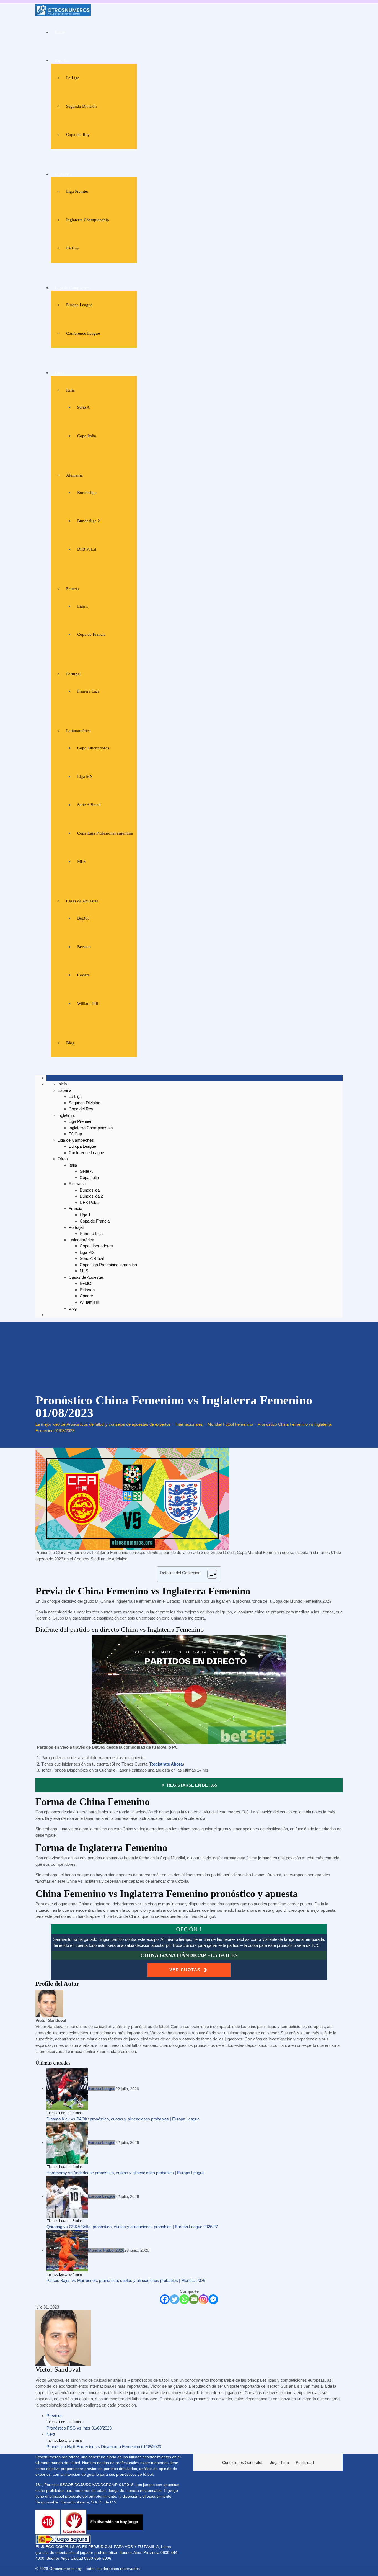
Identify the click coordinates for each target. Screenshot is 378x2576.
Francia (73, 589)
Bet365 (83, 918)
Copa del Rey (78, 135)
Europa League (79, 305)
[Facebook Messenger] (213, 2299)
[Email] (194, 2299)
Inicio (60, 32)
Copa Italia (87, 436)
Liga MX (85, 776)
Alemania (74, 475)
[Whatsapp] (184, 2299)
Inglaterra (63, 174)
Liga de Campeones (72, 288)
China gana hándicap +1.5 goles (189, 1955)
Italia (70, 390)
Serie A (83, 407)
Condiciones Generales (243, 2462)
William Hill (88, 1003)
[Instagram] (204, 2299)
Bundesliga (87, 493)
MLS (81, 861)
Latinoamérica (78, 731)
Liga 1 (83, 606)
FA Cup (73, 248)
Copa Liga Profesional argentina (105, 833)
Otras (60, 373)
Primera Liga (88, 691)
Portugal (73, 674)
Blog (70, 1043)
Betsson (84, 947)
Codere (83, 975)
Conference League (83, 333)
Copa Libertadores (93, 748)
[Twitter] (174, 2299)
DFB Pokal (87, 549)
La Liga (73, 78)
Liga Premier (77, 191)
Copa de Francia (91, 634)
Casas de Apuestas (82, 901)
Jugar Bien (279, 2462)
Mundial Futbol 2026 (106, 2250)
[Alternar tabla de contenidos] (209, 1574)
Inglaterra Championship (88, 220)
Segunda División (81, 106)
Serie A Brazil (89, 805)
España (61, 61)
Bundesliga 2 (89, 521)
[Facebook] (165, 2299)
